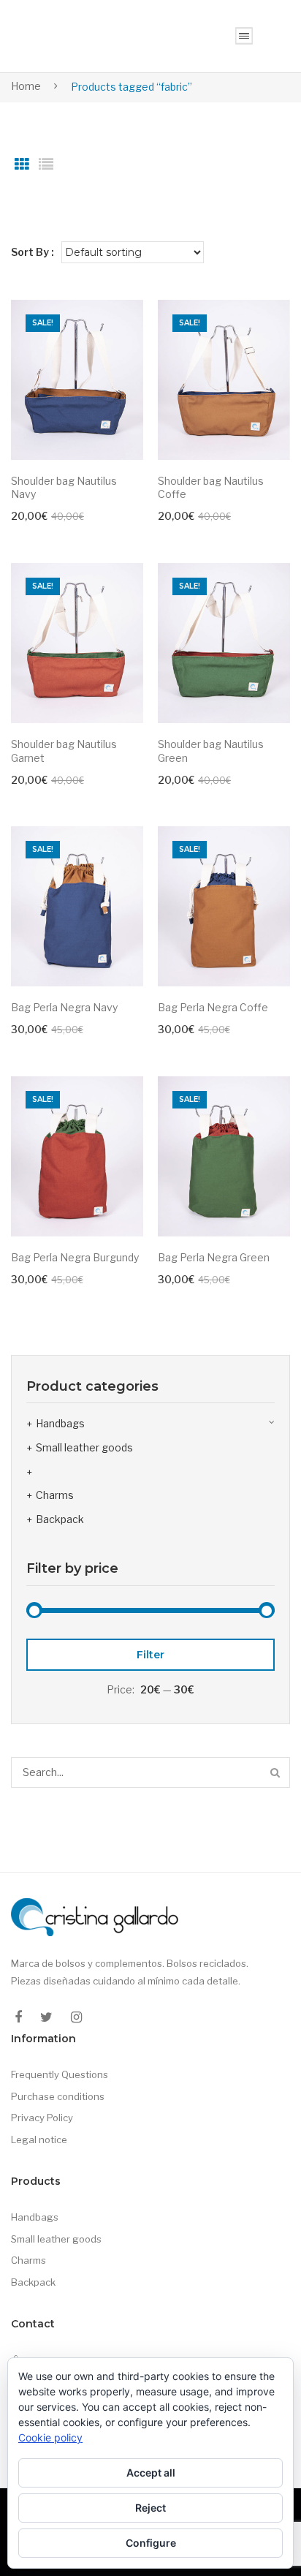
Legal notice (39, 2139)
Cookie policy (50, 2437)
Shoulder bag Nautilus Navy (64, 488)
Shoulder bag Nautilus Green (211, 751)
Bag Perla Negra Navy (64, 1007)
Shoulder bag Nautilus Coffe (211, 488)
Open (244, 36)
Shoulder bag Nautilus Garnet (64, 751)
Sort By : (33, 252)
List (46, 165)
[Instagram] (76, 2017)
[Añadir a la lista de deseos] (125, 318)
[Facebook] (18, 2017)
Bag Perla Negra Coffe (213, 1007)
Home (26, 86)
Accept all (151, 2473)
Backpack (60, 1519)
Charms (55, 1495)
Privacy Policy (42, 2118)
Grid (22, 165)
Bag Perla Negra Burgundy (75, 1257)
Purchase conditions (58, 2096)
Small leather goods (84, 1447)
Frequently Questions (60, 2074)
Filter (150, 1655)
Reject (150, 2508)
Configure (151, 2543)
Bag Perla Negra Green (214, 1257)
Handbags (60, 1423)
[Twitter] (46, 2017)
